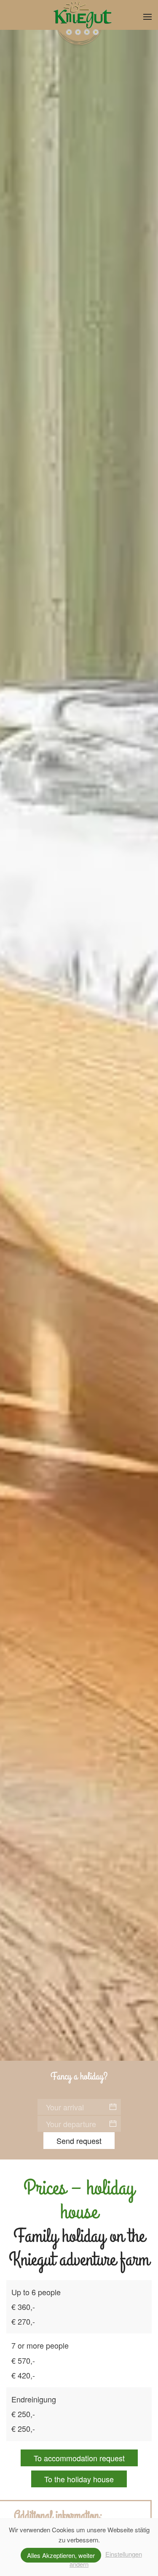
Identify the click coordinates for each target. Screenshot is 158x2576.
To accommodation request (79, 2458)
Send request (79, 2141)
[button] (147, 17)
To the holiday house (79, 2479)
